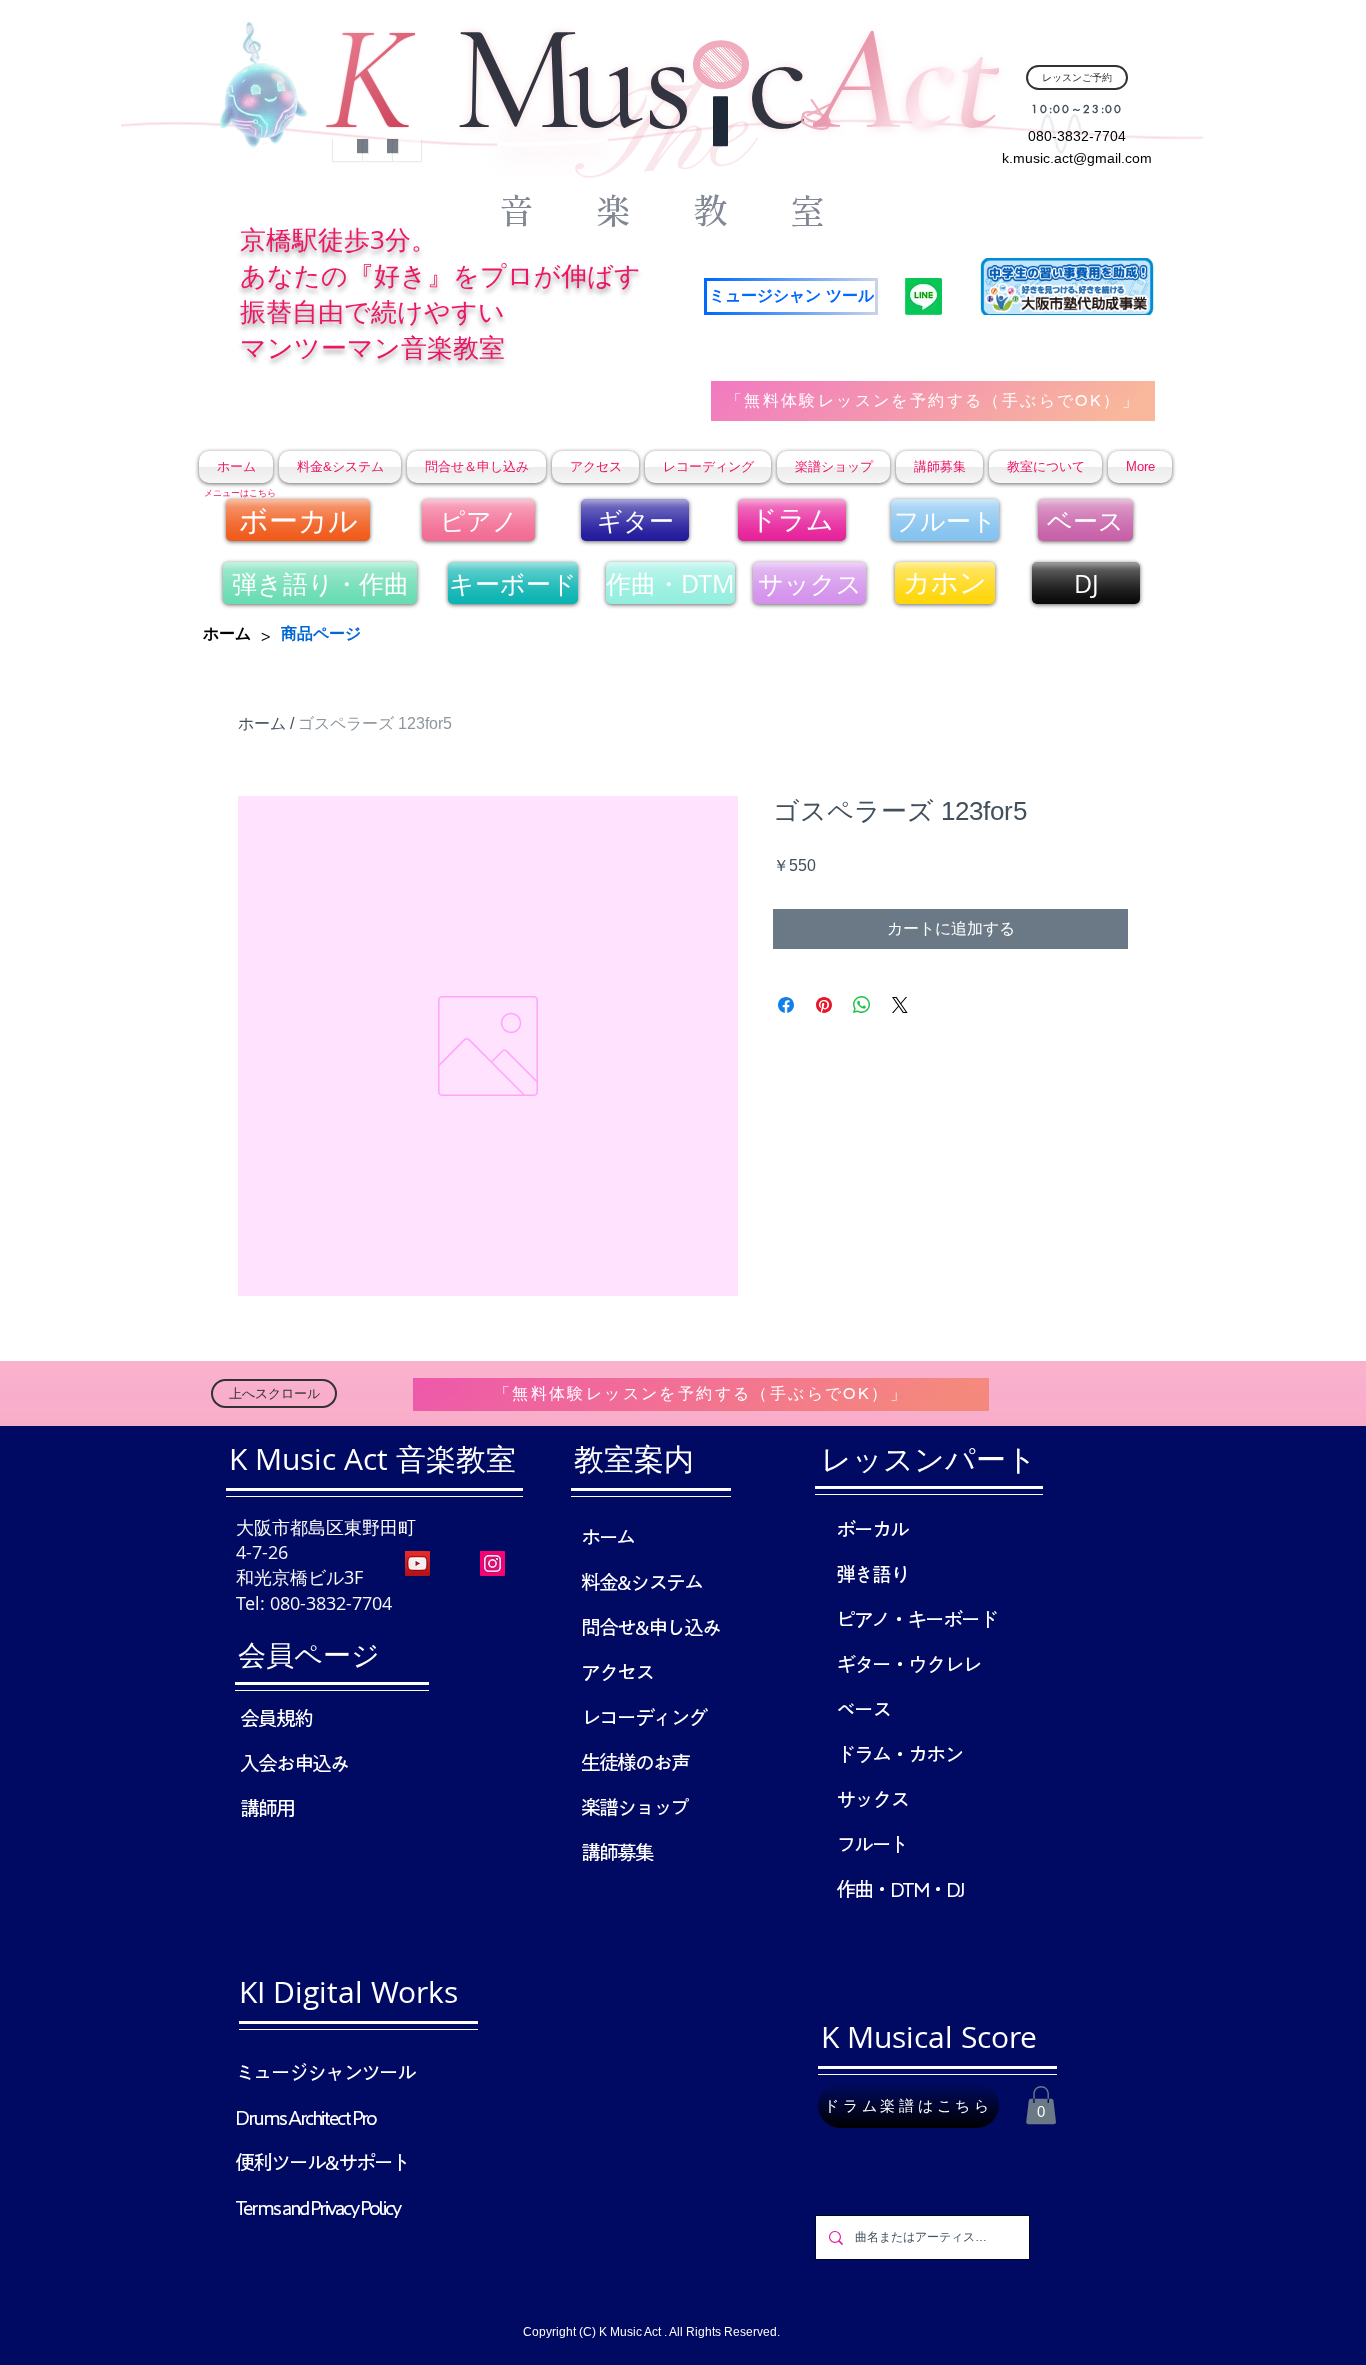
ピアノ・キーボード (916, 1619)
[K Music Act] (492, 1563)
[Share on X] (900, 1005)
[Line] (923, 296)
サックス (872, 1799)
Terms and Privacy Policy (317, 2207)
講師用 (267, 1808)
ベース (863, 1709)
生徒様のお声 (635, 1762)
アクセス (617, 1672)
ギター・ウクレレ (908, 1664)
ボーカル (872, 1529)
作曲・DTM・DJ (899, 1889)
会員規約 (276, 1718)
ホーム (262, 723)
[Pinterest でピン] (824, 1005)
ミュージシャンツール (325, 2072)
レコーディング (643, 1717)
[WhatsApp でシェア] (862, 1005)
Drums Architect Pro (305, 2117)
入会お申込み (294, 1763)
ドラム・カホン (899, 1754)
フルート (871, 1844)
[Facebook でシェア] (786, 1005)
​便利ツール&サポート (322, 2162)
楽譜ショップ (634, 1807)
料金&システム (641, 1582)
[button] (1041, 2105)
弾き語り (872, 1574)
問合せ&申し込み (650, 1627)
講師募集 (617, 1852)
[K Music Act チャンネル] (417, 1563)
